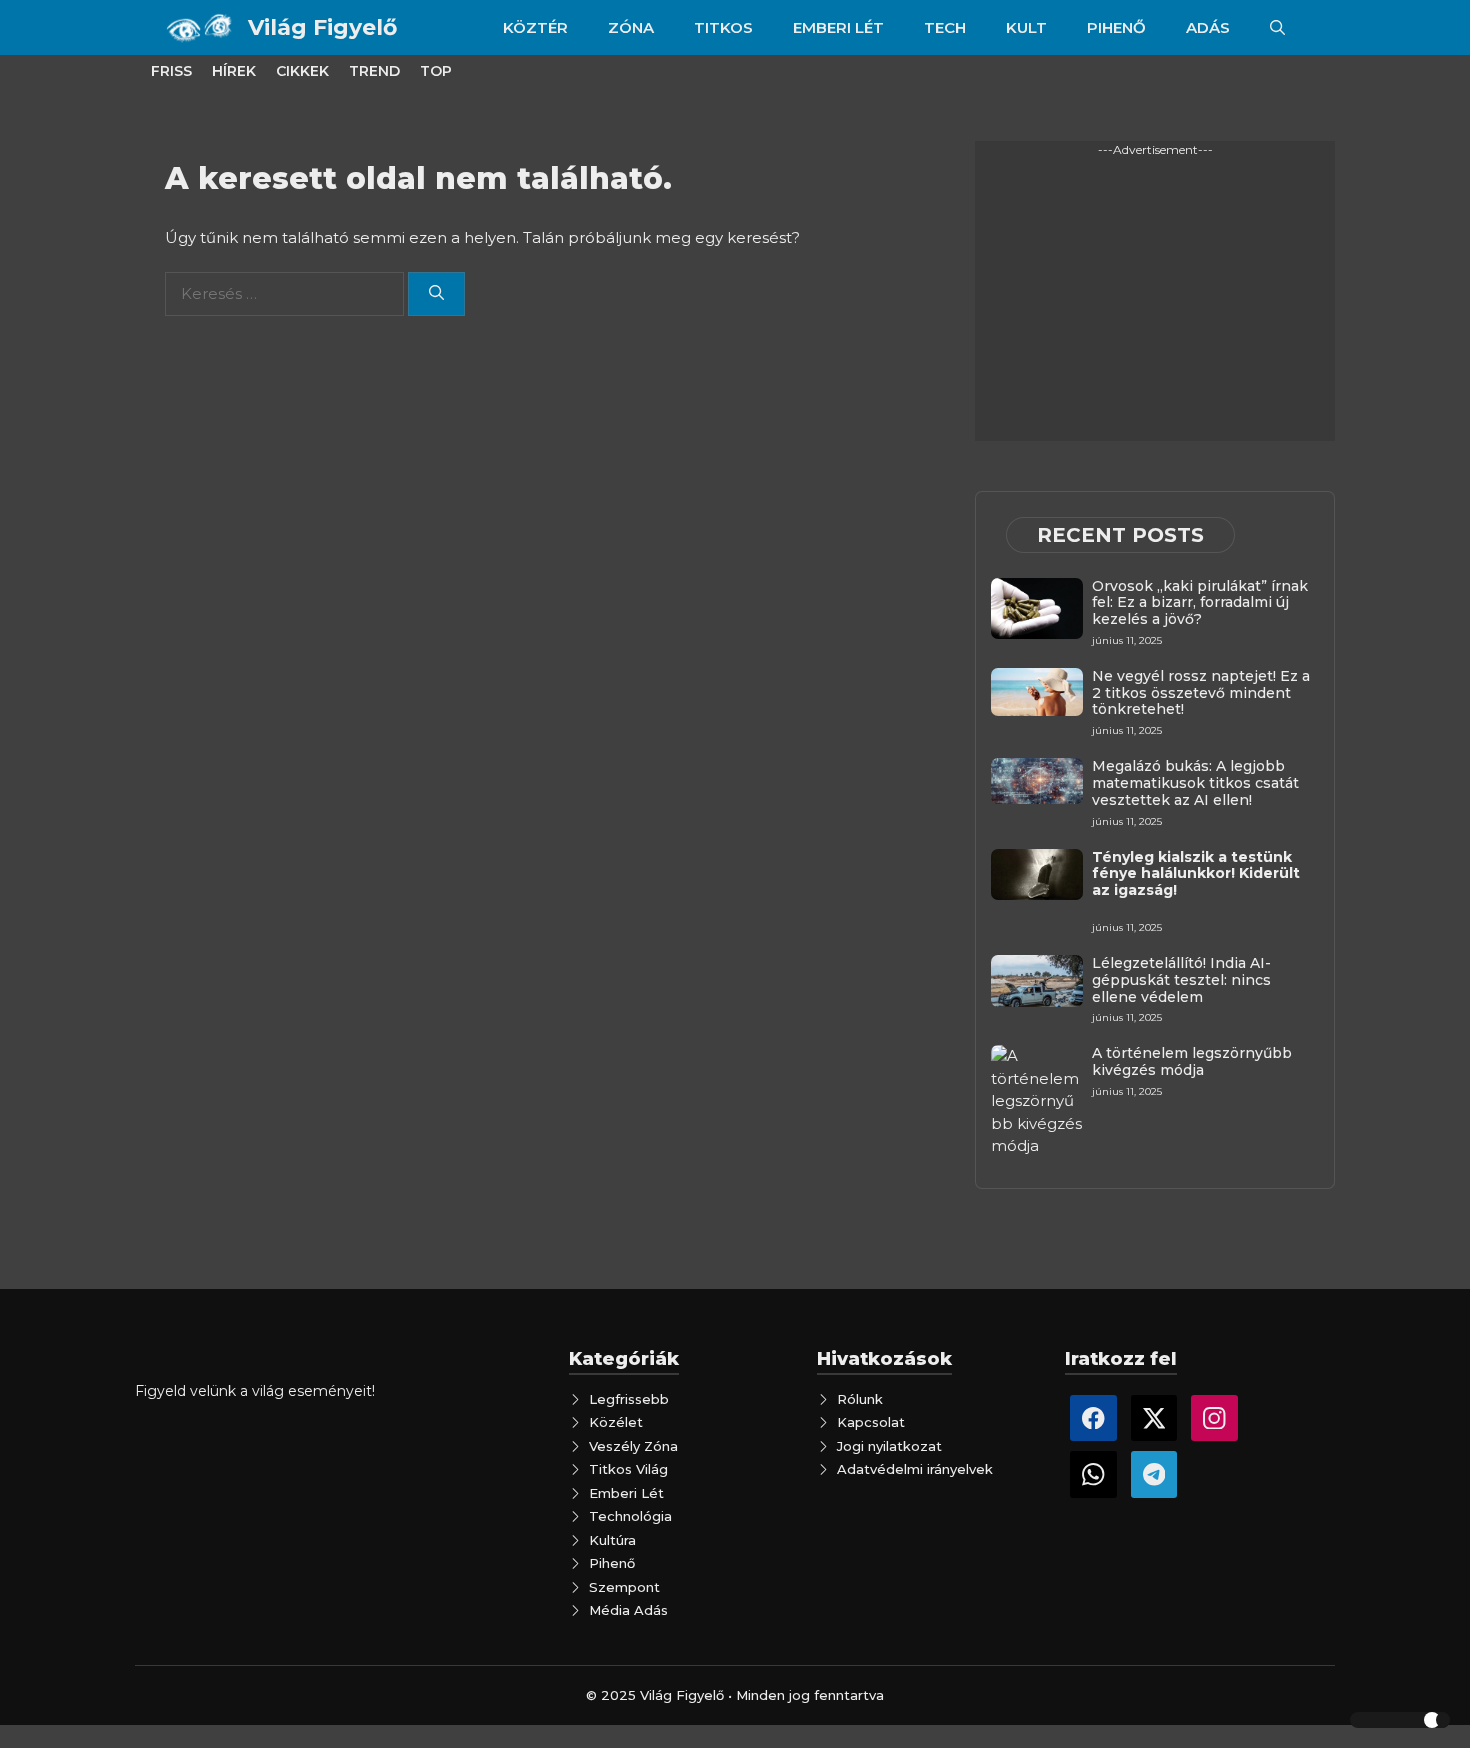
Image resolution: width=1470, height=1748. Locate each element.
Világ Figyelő (322, 27)
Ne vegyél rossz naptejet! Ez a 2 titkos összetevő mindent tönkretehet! (1201, 693)
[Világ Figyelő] (201, 27)
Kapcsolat (871, 1422)
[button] (1277, 27)
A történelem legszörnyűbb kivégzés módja (1192, 1061)
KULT (1026, 27)
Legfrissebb (629, 1399)
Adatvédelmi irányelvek (915, 1469)
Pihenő (612, 1563)
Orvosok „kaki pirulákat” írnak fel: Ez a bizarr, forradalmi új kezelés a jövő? (1200, 603)
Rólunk (860, 1399)
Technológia (630, 1516)
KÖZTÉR (535, 27)
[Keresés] (436, 294)
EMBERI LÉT (838, 27)
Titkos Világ (628, 1469)
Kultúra (612, 1540)
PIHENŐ (1116, 27)
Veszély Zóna (633, 1446)
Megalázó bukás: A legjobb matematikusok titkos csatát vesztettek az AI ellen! (1195, 783)
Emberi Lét (626, 1493)
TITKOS (723, 27)
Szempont (624, 1587)
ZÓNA (631, 27)
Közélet (616, 1422)
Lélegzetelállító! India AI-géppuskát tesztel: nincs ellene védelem (1181, 980)
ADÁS (1208, 27)
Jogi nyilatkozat (889, 1446)
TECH (945, 27)
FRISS (171, 71)
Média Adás (628, 1610)
